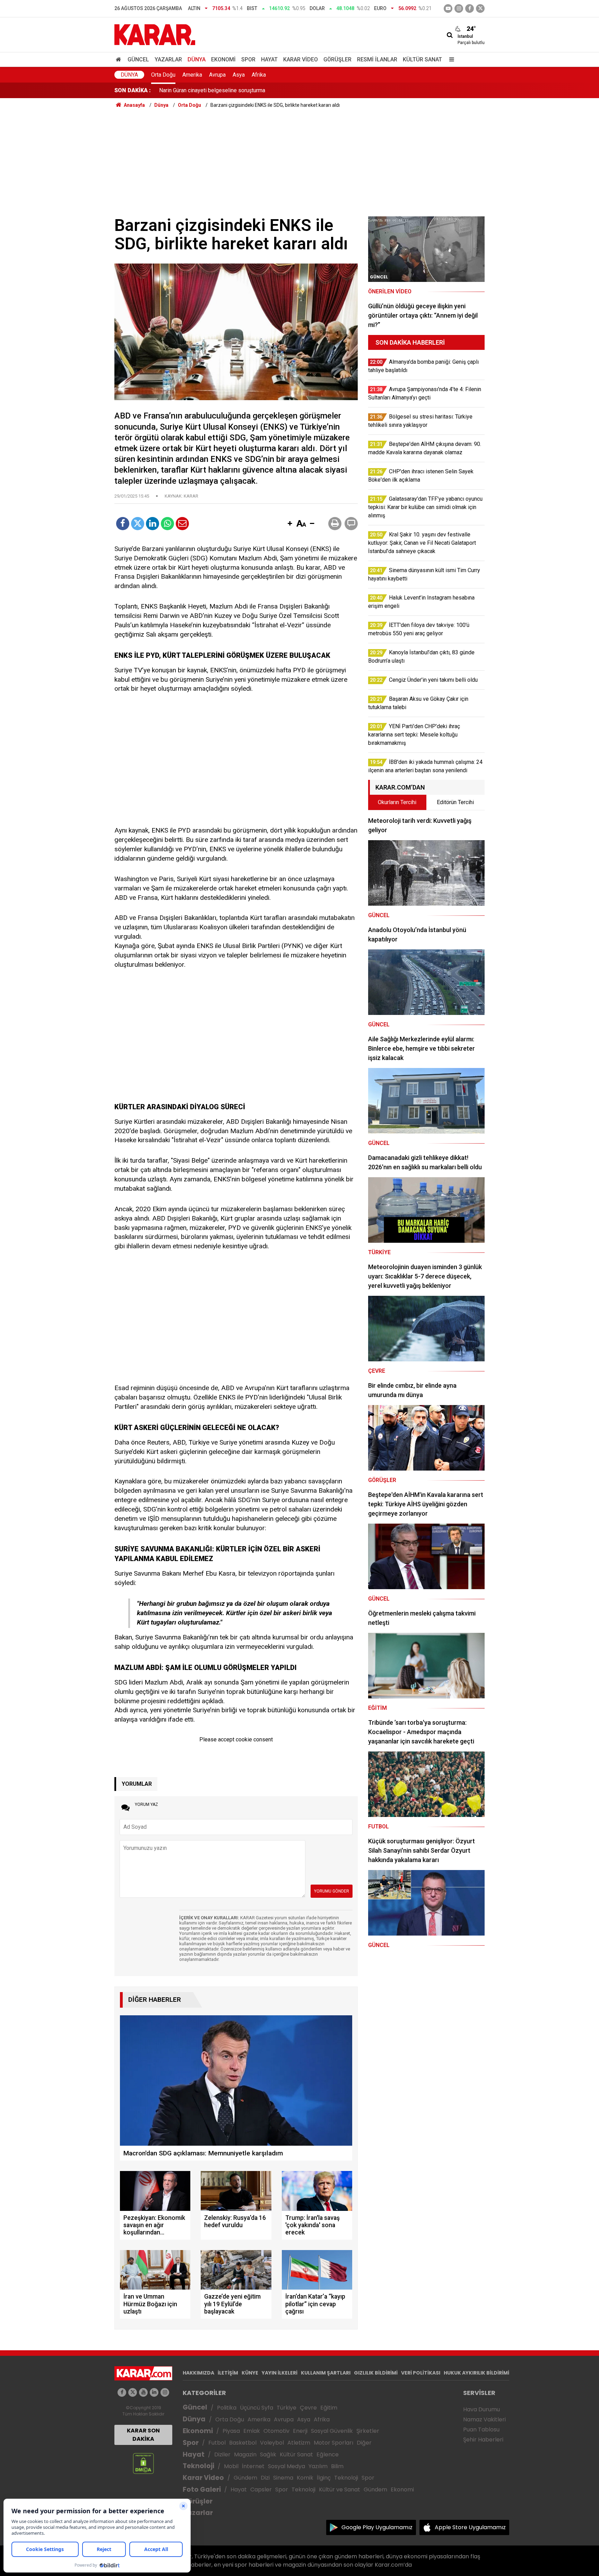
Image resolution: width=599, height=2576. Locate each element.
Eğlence (328, 2454)
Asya (239, 75)
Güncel (138, 59)
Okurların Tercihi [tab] (397, 802)
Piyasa (231, 2431)
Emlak (252, 2431)
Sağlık (268, 2454)
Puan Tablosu (481, 2429)
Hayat (269, 59)
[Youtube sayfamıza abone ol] (143, 2392)
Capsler (261, 2489)
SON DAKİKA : (133, 90)
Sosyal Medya (287, 2466)
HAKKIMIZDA (198, 2373)
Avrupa (217, 75)
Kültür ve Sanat (340, 2489)
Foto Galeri (202, 2489)
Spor (248, 59)
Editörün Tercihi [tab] (455, 802)
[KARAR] (155, 34)
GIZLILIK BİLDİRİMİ (376, 2373)
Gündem (245, 2478)
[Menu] (450, 59)
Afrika (259, 75)
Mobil (231, 2466)
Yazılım (318, 2466)
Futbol (217, 2443)
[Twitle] (138, 524)
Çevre (308, 2408)
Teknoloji (198, 2466)
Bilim (337, 2466)
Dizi (265, 2478)
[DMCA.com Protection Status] (143, 2463)
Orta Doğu (163, 75)
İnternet (253, 2466)
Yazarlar (168, 59)
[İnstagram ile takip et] (459, 8)
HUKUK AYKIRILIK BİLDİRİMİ (476, 2373)
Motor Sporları (333, 2443)
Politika (227, 2408)
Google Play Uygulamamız (377, 2527)
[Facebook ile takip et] (470, 8)
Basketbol (243, 2443)
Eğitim (329, 2408)
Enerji (300, 2431)
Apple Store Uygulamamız (470, 2527)
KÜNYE (250, 2373)
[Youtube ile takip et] (448, 8)
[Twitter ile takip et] (480, 8)
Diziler (222, 2454)
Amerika (192, 75)
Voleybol (272, 2443)
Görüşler (337, 59)
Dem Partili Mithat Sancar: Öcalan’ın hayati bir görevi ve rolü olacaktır (241, 90)
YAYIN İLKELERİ (280, 2373)
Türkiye (287, 2408)
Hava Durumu (481, 2409)
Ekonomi (223, 59)
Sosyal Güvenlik (332, 2431)
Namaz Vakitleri (484, 2419)
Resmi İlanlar (377, 59)
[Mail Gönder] (182, 524)
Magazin (245, 2454)
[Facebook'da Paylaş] (123, 524)
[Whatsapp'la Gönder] (167, 524)
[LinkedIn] (153, 524)
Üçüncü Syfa (257, 2408)
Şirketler (368, 2431)
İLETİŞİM (228, 2373)
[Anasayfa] (120, 59)
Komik (305, 2478)
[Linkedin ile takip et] (154, 2392)
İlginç (324, 2478)
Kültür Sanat (422, 59)
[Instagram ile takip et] (165, 2392)
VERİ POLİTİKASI (421, 2373)
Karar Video (301, 59)
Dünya (197, 59)
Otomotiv (276, 2431)
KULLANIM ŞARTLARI (326, 2373)
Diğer (364, 2443)
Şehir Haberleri (483, 2440)
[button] (290, 524)
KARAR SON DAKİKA (143, 2435)
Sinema (283, 2478)
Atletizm (299, 2443)
